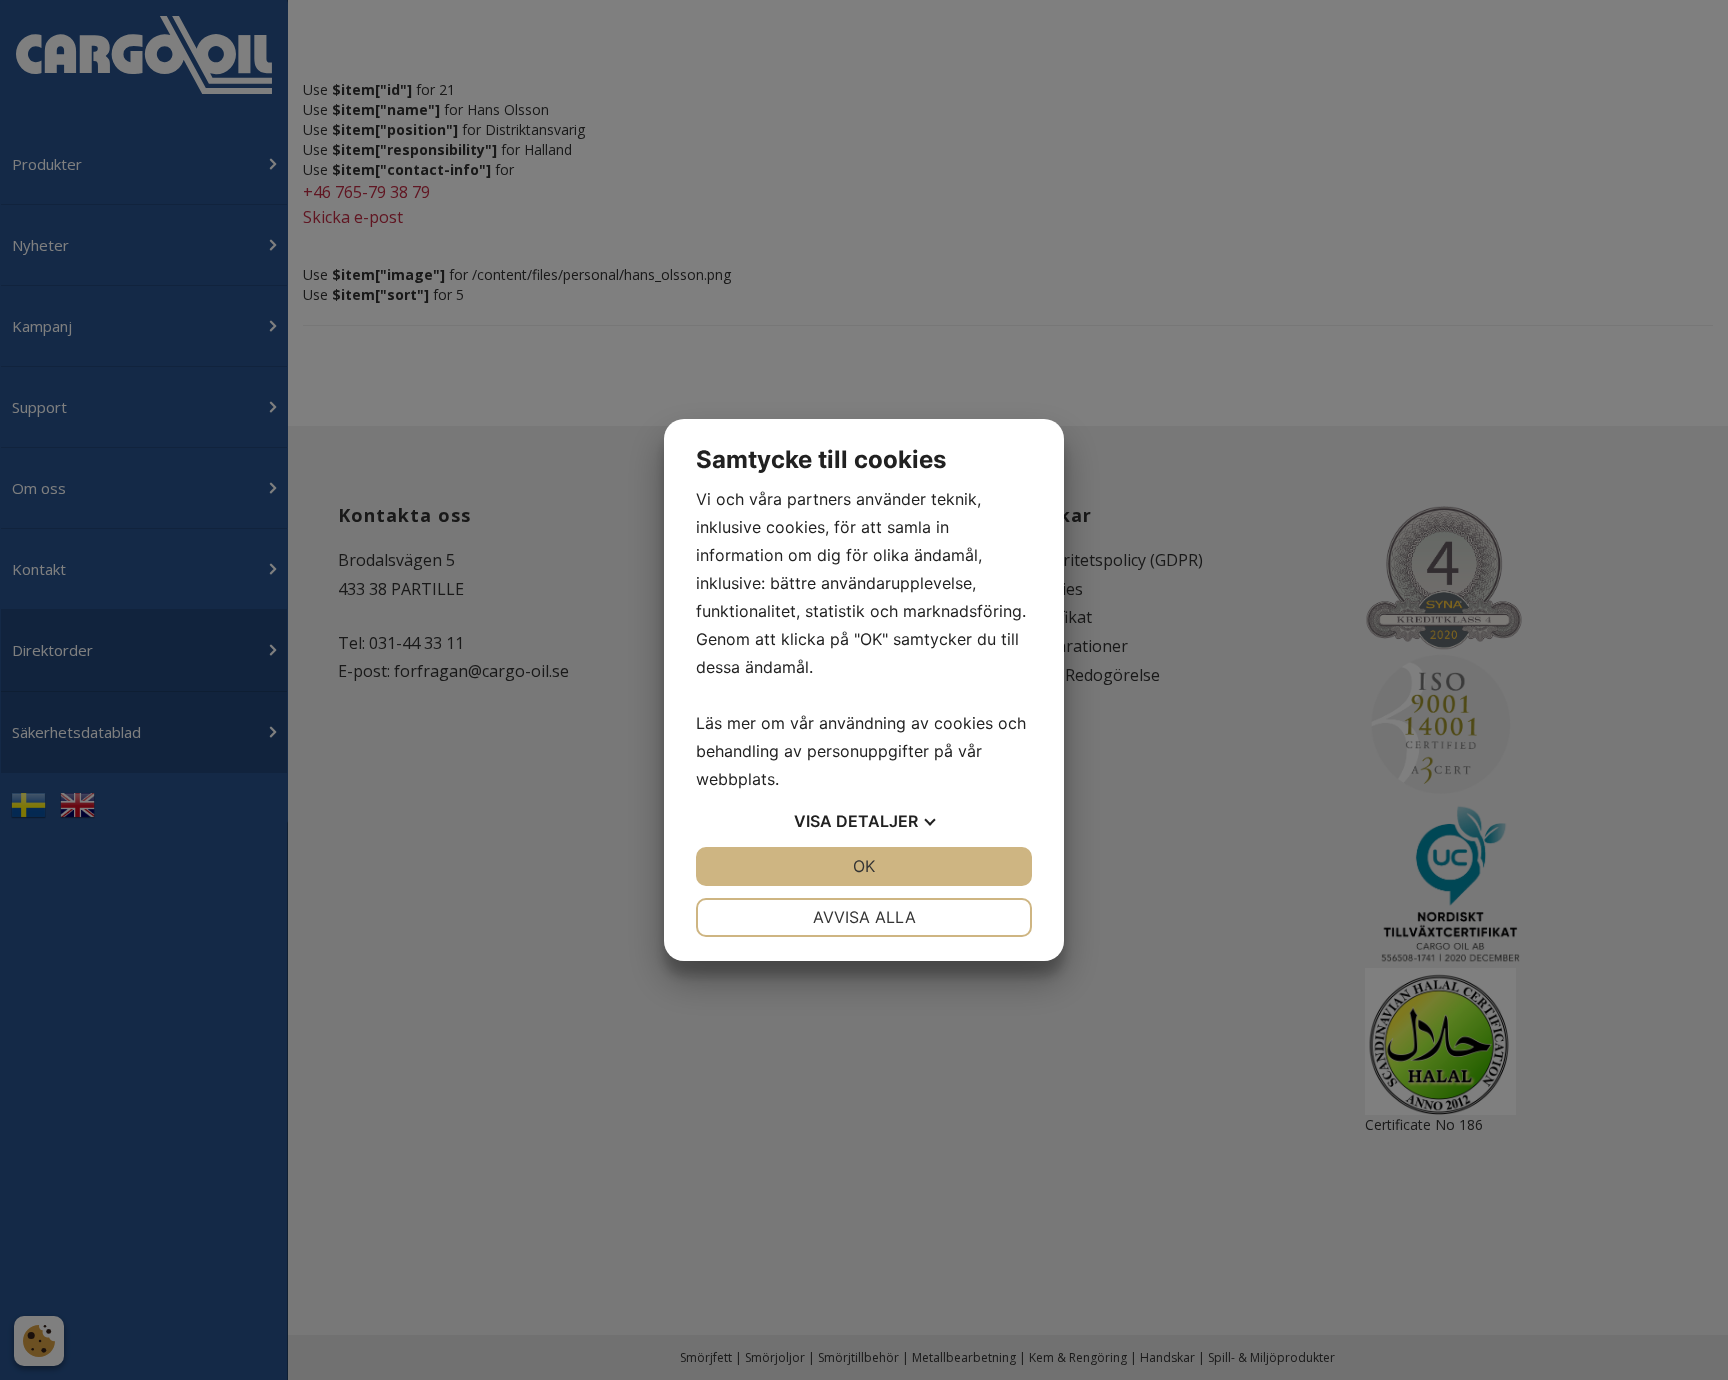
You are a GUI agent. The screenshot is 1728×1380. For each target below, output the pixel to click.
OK (864, 866)
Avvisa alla (864, 917)
